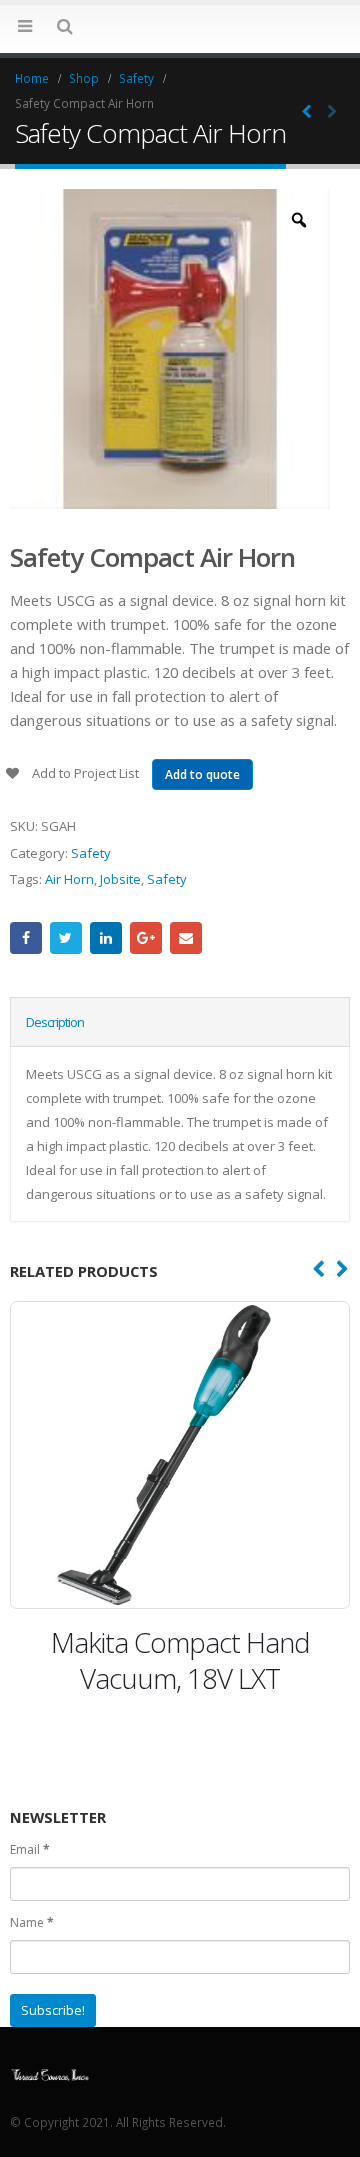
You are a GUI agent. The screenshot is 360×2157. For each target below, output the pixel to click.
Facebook (26, 938)
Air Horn (69, 879)
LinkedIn (106, 938)
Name (32, 1922)
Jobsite (120, 879)
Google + (146, 938)
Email (186, 938)
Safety (91, 853)
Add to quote (202, 774)
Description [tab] (55, 1022)
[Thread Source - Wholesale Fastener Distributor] (180, 28)
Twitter (66, 938)
